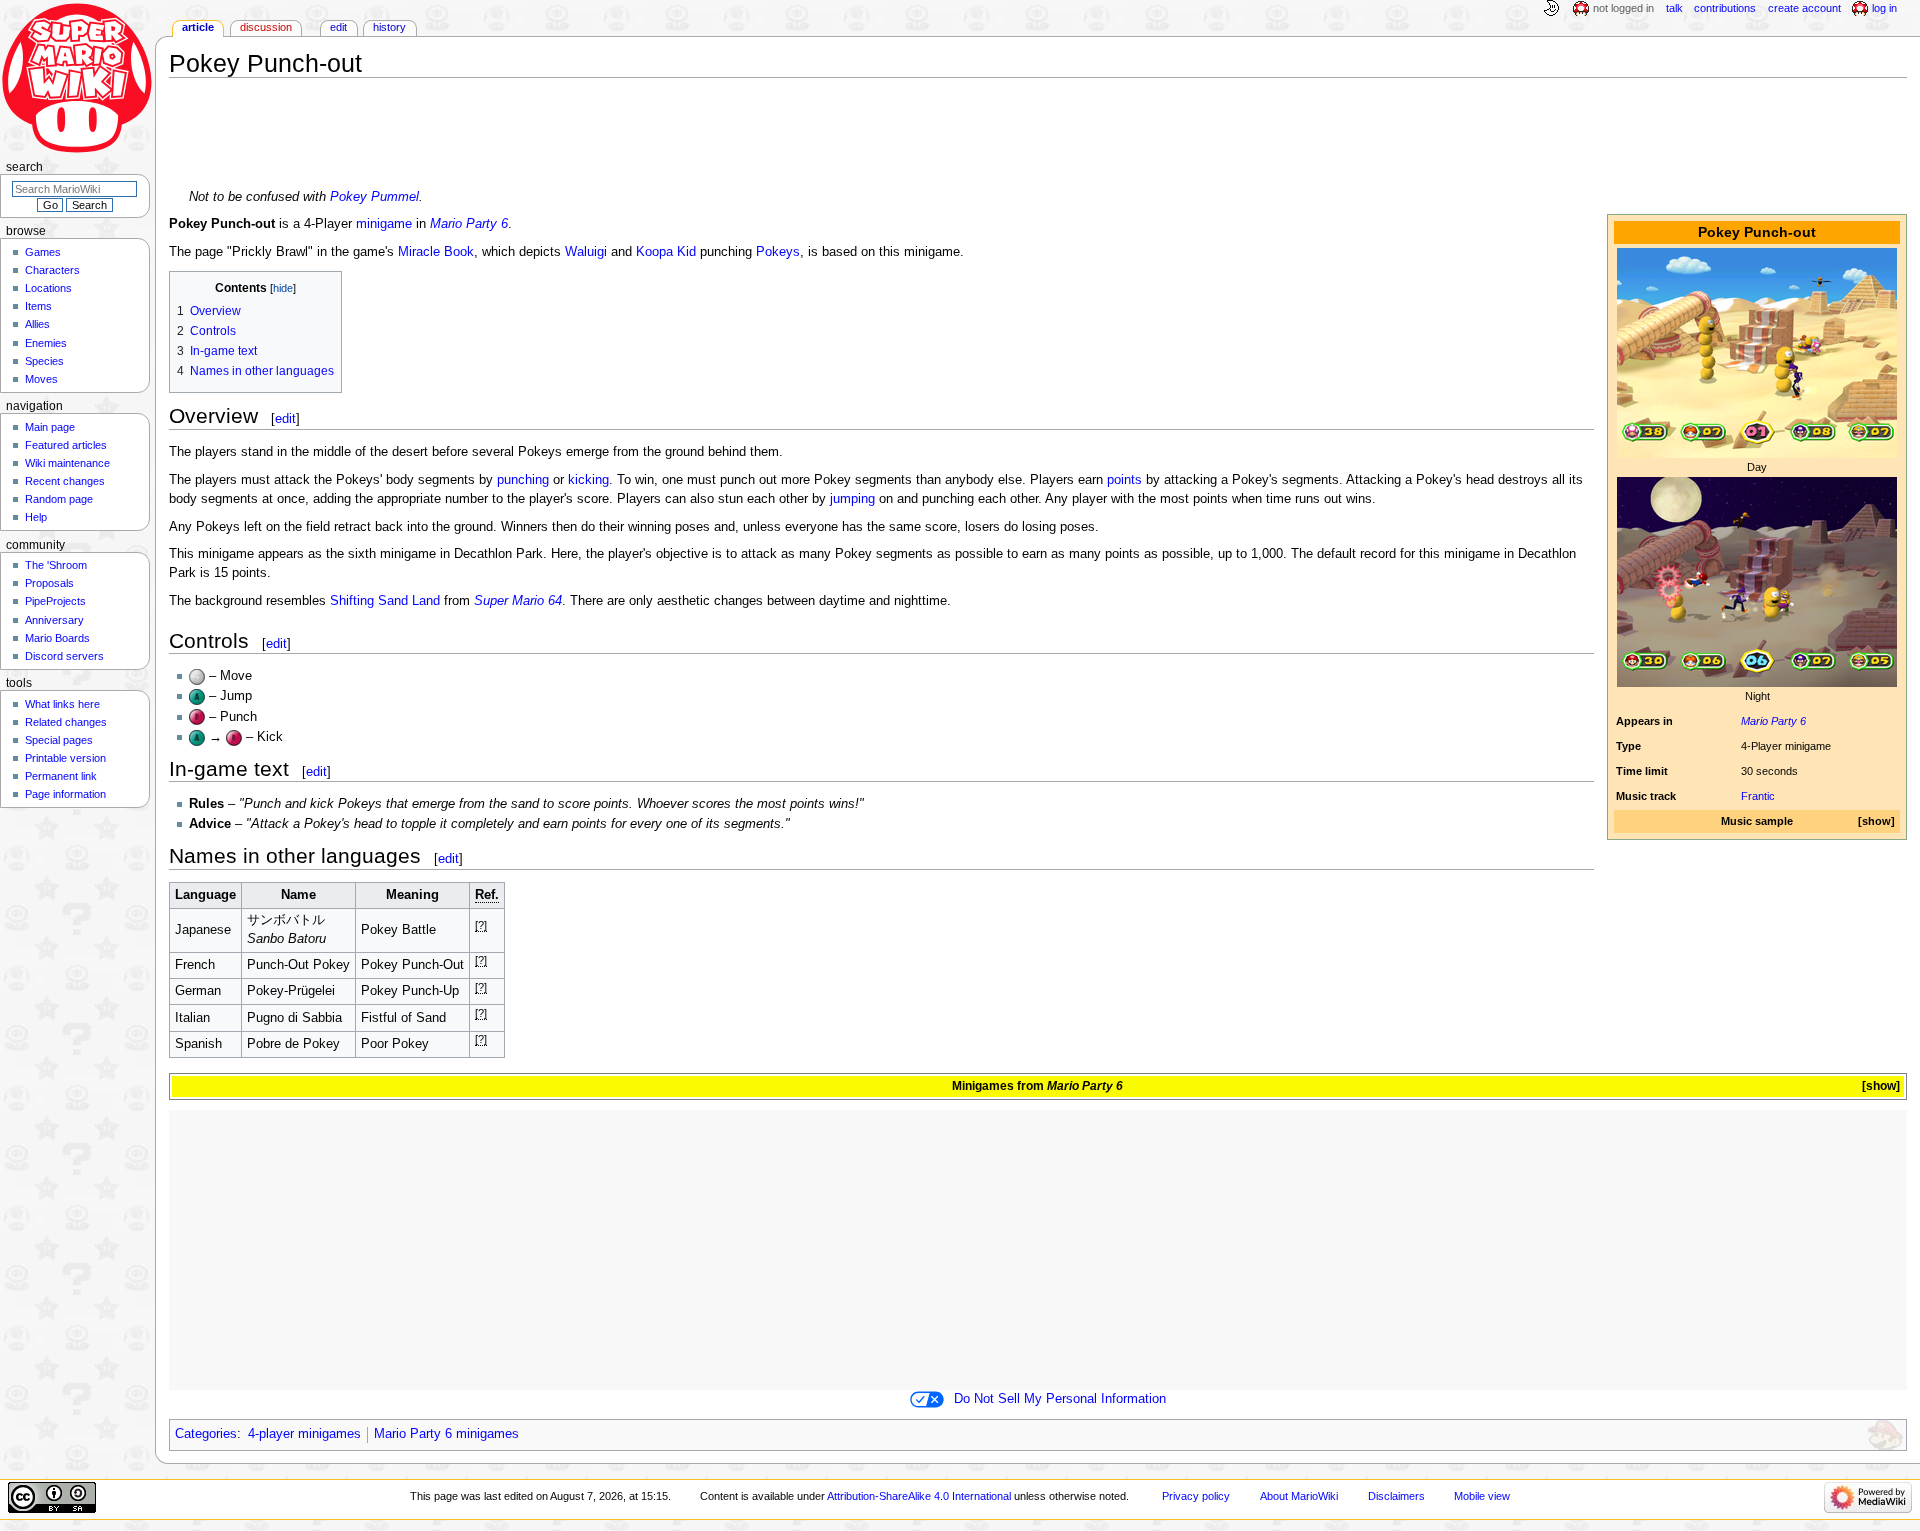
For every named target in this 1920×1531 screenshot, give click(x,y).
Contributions (1725, 8)
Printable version (65, 758)
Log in (1884, 8)
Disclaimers (1396, 1496)
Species (44, 361)
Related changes (66, 722)
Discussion (266, 27)
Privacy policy (1196, 1496)
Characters (52, 270)
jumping (852, 499)
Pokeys (778, 252)
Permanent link (61, 776)
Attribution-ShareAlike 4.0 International (919, 1496)
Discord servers (64, 656)
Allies (37, 324)
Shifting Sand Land (385, 601)
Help (36, 517)
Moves (41, 379)
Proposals (49, 583)
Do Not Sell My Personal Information (1060, 1399)
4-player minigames (304, 1434)
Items (38, 306)
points (1124, 480)
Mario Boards (57, 638)
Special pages (59, 740)
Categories (206, 1434)
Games (43, 252)
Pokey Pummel (374, 197)
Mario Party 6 (1773, 721)
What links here (62, 704)
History (389, 27)
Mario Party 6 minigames (446, 1434)
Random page (59, 499)
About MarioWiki (1299, 1496)
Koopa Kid (666, 252)
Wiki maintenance (67, 463)
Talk (1674, 8)
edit (285, 418)
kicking (588, 480)
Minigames (983, 1086)
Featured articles (66, 445)
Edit (338, 27)
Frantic (1758, 796)
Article (198, 27)
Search (24, 167)
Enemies (46, 343)
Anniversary (54, 620)
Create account (1804, 8)
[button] (1876, 821)
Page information (65, 794)
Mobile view (1482, 1496)
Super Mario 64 (518, 601)
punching (523, 480)
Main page (50, 427)
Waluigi (586, 252)
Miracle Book (436, 252)
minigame (384, 224)
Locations (48, 288)
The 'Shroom (56, 565)
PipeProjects (55, 601)
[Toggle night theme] (1551, 9)
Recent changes (65, 481)
